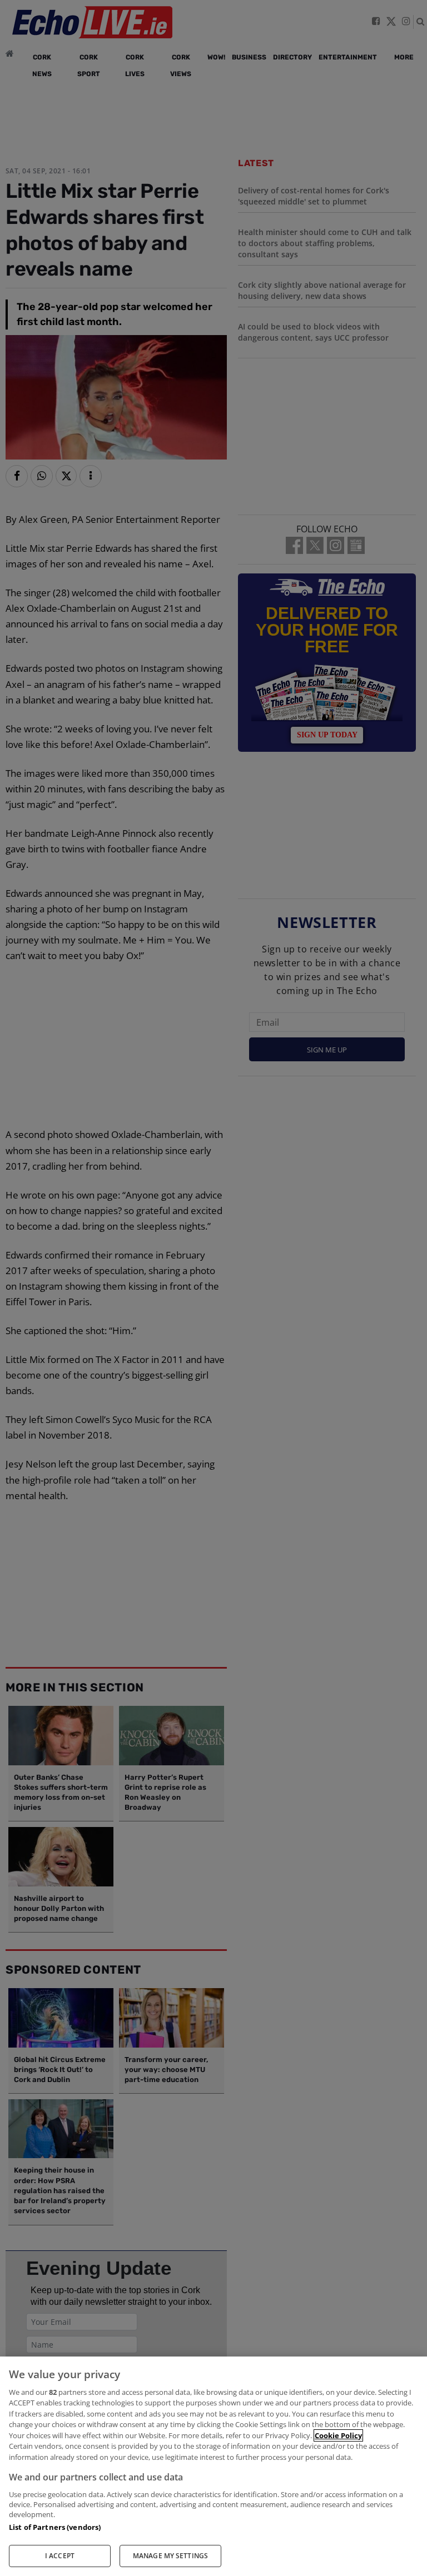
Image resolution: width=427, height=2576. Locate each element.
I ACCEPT (60, 2556)
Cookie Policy (338, 2435)
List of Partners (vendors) (55, 2527)
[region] (213, 2466)
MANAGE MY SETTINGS (170, 2556)
